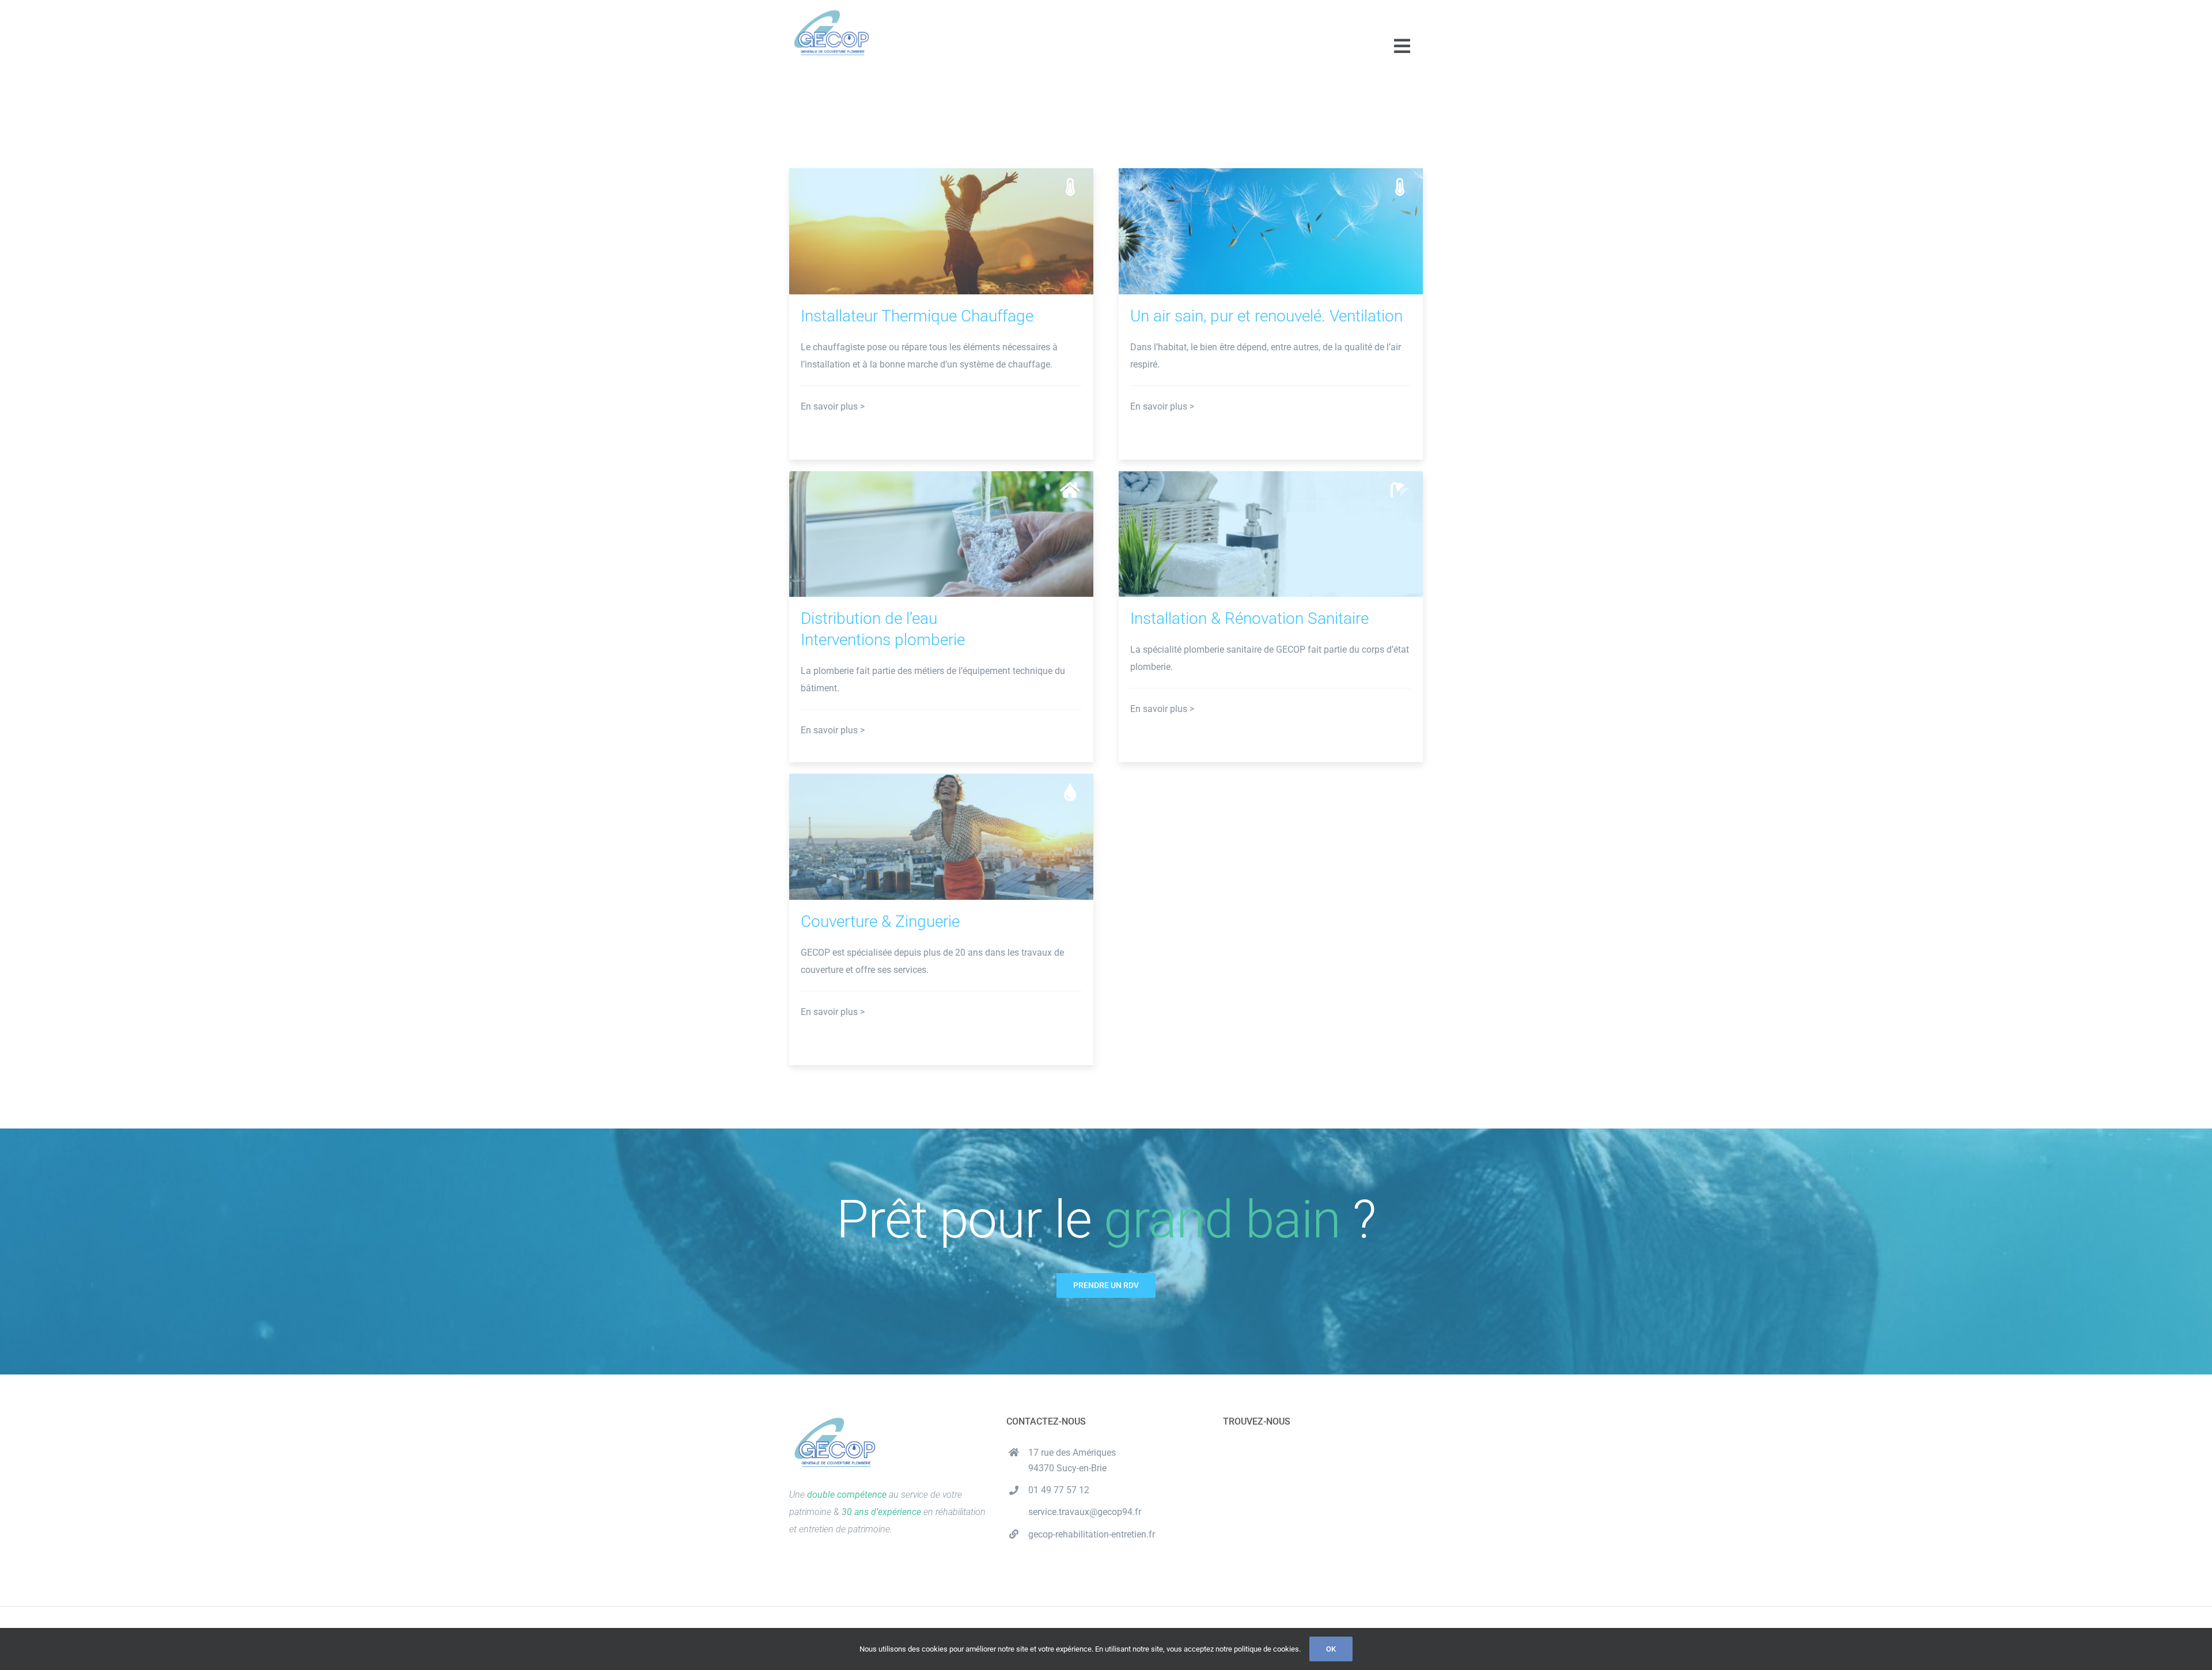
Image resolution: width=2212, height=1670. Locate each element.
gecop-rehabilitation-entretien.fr (1092, 1534)
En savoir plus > (833, 406)
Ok (1331, 1649)
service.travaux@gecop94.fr (1085, 1512)
